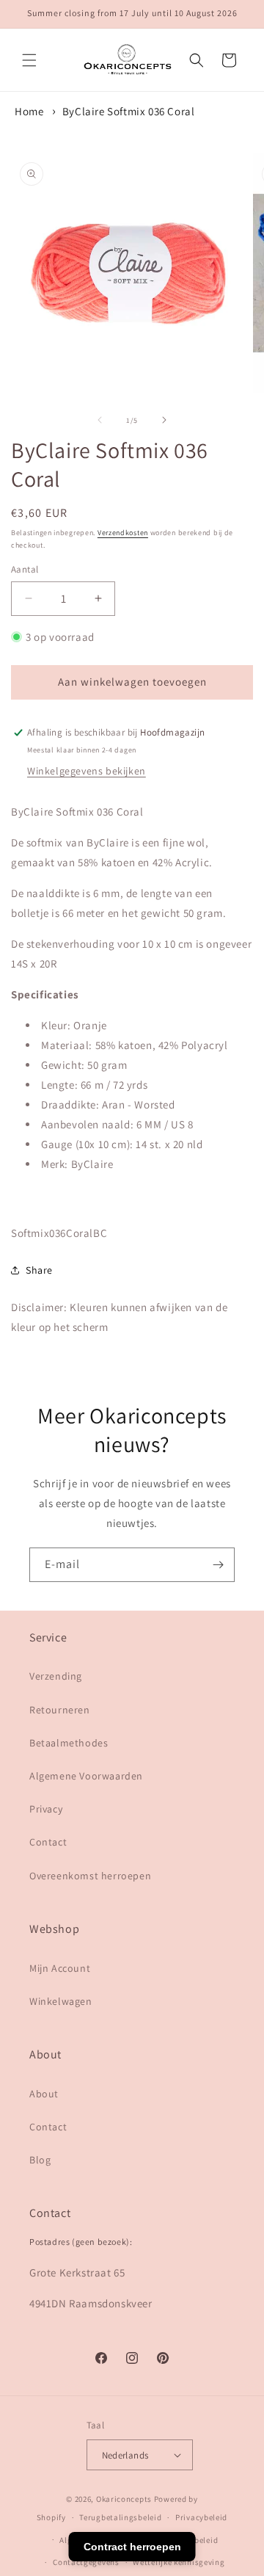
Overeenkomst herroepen (90, 1876)
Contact (48, 1842)
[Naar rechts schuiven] (164, 420)
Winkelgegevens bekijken (87, 771)
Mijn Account (60, 1968)
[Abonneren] (218, 1565)
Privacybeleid (201, 2517)
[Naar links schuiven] (100, 420)
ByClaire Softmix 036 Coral (129, 111)
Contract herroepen (132, 2547)
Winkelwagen (61, 2001)
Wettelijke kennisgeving (179, 2562)
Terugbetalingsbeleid (120, 2517)
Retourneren (60, 1710)
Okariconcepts (124, 2499)
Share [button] (39, 1270)
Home (29, 111)
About (44, 2094)
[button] (29, 60)
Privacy (46, 1809)
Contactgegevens (86, 2562)
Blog (40, 2160)
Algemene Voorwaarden (86, 1776)
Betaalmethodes (69, 1743)
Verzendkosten (123, 533)
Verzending (56, 1676)
